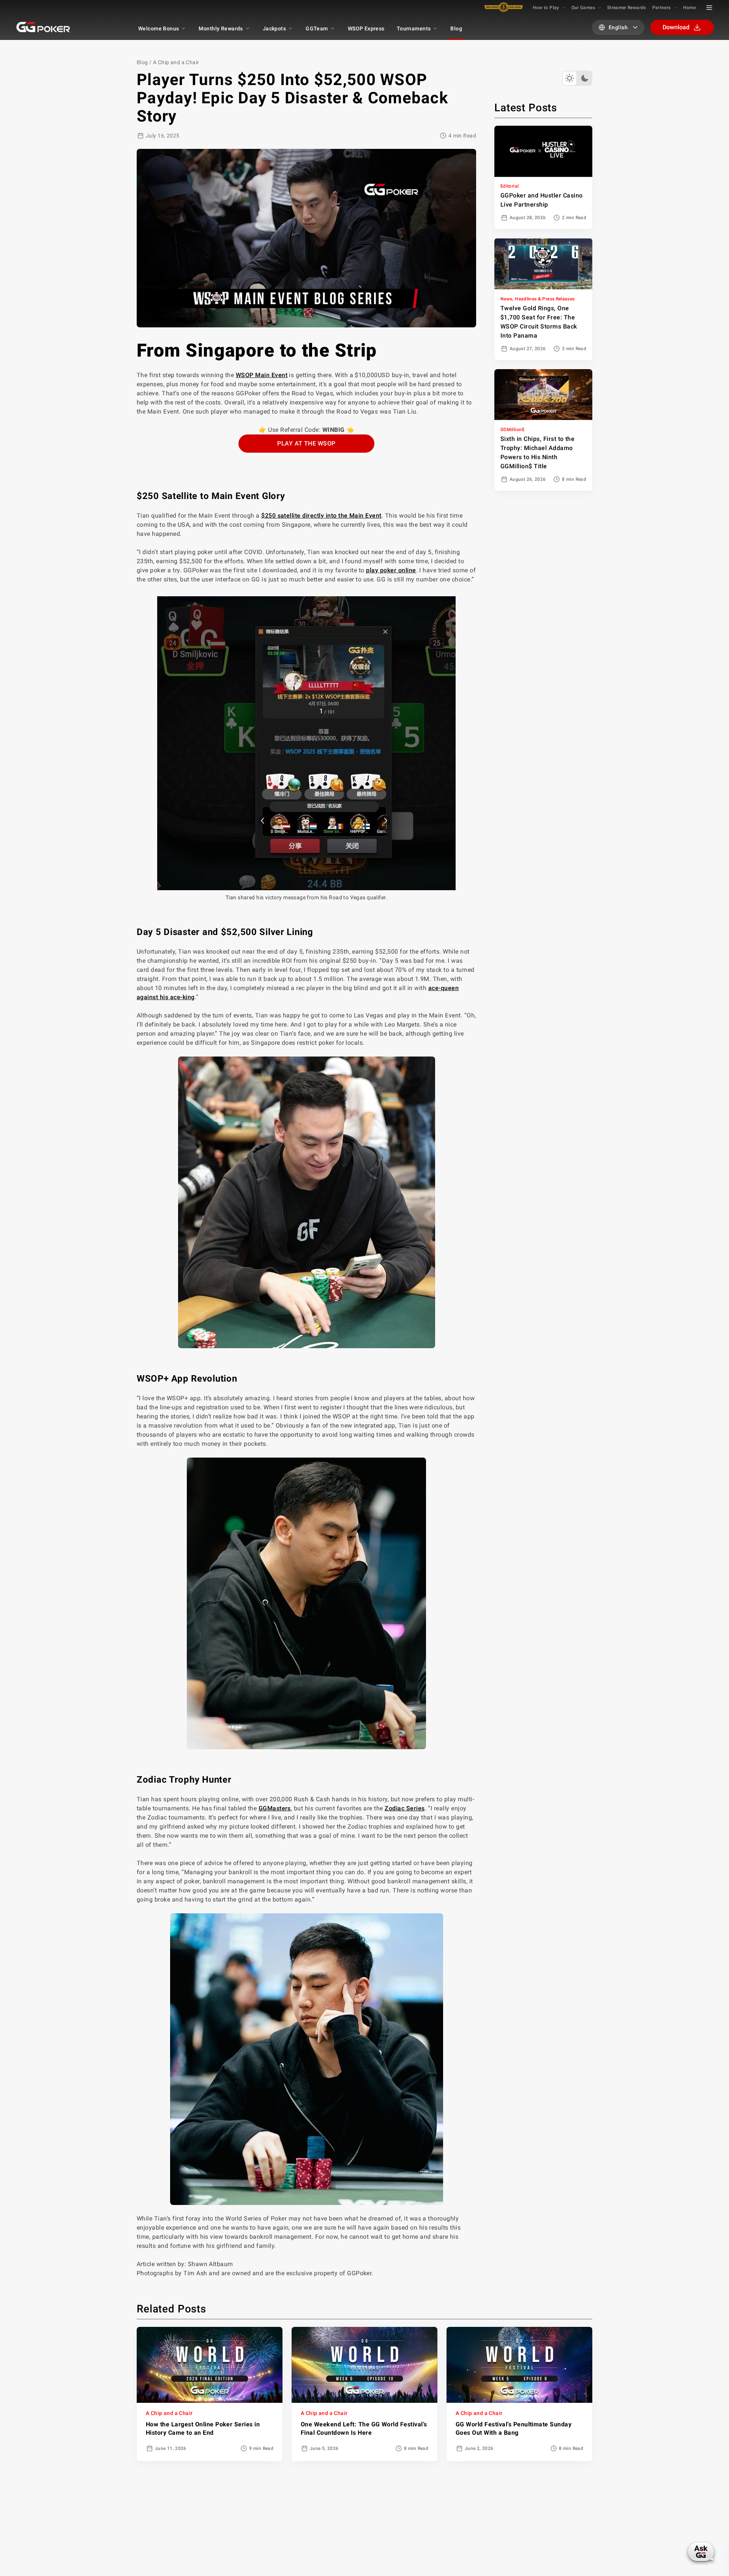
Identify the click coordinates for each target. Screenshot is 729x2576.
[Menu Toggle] (709, 8)
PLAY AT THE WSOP (306, 443)
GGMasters (275, 1808)
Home (689, 8)
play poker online (391, 570)
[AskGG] (701, 2552)
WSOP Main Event (262, 375)
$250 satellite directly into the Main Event (321, 516)
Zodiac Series (405, 1808)
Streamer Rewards (627, 8)
